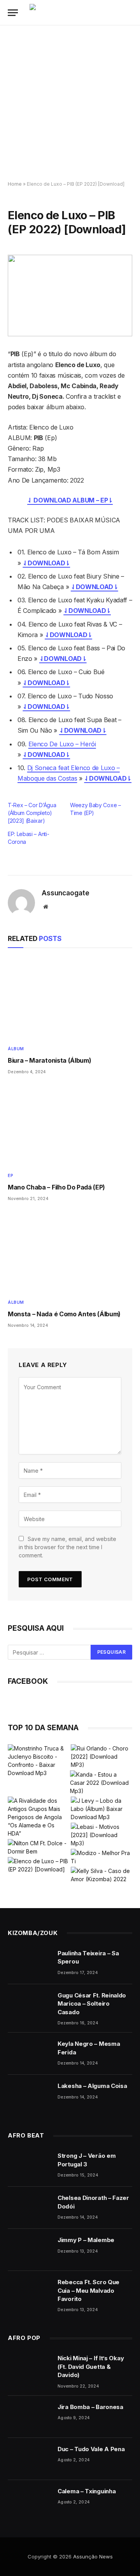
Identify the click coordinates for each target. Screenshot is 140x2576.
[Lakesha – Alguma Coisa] (29, 2096)
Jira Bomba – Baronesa (90, 2407)
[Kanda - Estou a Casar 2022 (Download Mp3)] (101, 1783)
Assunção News (93, 2556)
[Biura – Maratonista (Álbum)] (70, 998)
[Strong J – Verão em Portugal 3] (29, 2166)
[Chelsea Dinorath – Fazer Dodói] (29, 2208)
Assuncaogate (66, 893)
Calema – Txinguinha (87, 2491)
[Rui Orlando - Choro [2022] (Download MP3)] (101, 1757)
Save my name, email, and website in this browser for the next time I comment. (67, 1547)
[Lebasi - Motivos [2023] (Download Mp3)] (101, 1835)
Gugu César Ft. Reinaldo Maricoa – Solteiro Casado (92, 2004)
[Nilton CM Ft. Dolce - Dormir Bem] (38, 1847)
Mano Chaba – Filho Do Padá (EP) (56, 1187)
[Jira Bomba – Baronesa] (29, 2417)
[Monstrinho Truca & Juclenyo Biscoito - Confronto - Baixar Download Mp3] (38, 1761)
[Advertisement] (70, 103)
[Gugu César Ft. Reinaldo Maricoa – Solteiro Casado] (29, 2005)
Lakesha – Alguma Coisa (92, 2086)
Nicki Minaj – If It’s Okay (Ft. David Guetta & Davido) (91, 2367)
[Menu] (13, 13)
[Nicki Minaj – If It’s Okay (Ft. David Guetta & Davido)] (29, 2368)
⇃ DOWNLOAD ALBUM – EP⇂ (70, 500)
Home (15, 184)
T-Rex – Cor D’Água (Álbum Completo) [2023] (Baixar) (32, 813)
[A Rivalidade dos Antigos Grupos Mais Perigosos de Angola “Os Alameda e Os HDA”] (38, 1817)
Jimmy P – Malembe (86, 2240)
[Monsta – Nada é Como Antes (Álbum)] (70, 1252)
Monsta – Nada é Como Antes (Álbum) (64, 1314)
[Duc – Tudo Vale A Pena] (29, 2459)
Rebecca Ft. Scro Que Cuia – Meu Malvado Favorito (88, 2290)
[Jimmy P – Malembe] (29, 2250)
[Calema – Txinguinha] (29, 2501)
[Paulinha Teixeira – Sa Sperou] (29, 1963)
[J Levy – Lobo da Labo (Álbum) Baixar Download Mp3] (101, 1809)
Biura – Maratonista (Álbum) (49, 1060)
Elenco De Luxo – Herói (62, 744)
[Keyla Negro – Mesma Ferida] (29, 2054)
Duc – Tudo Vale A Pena (91, 2449)
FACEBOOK (28, 1681)
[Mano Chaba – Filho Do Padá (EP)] (70, 1126)
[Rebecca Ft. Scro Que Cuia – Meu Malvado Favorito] (29, 2292)
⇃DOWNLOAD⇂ (46, 563)
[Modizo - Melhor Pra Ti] (101, 1857)
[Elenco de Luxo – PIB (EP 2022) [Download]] (70, 296)
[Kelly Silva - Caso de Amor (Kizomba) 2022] (101, 1875)
